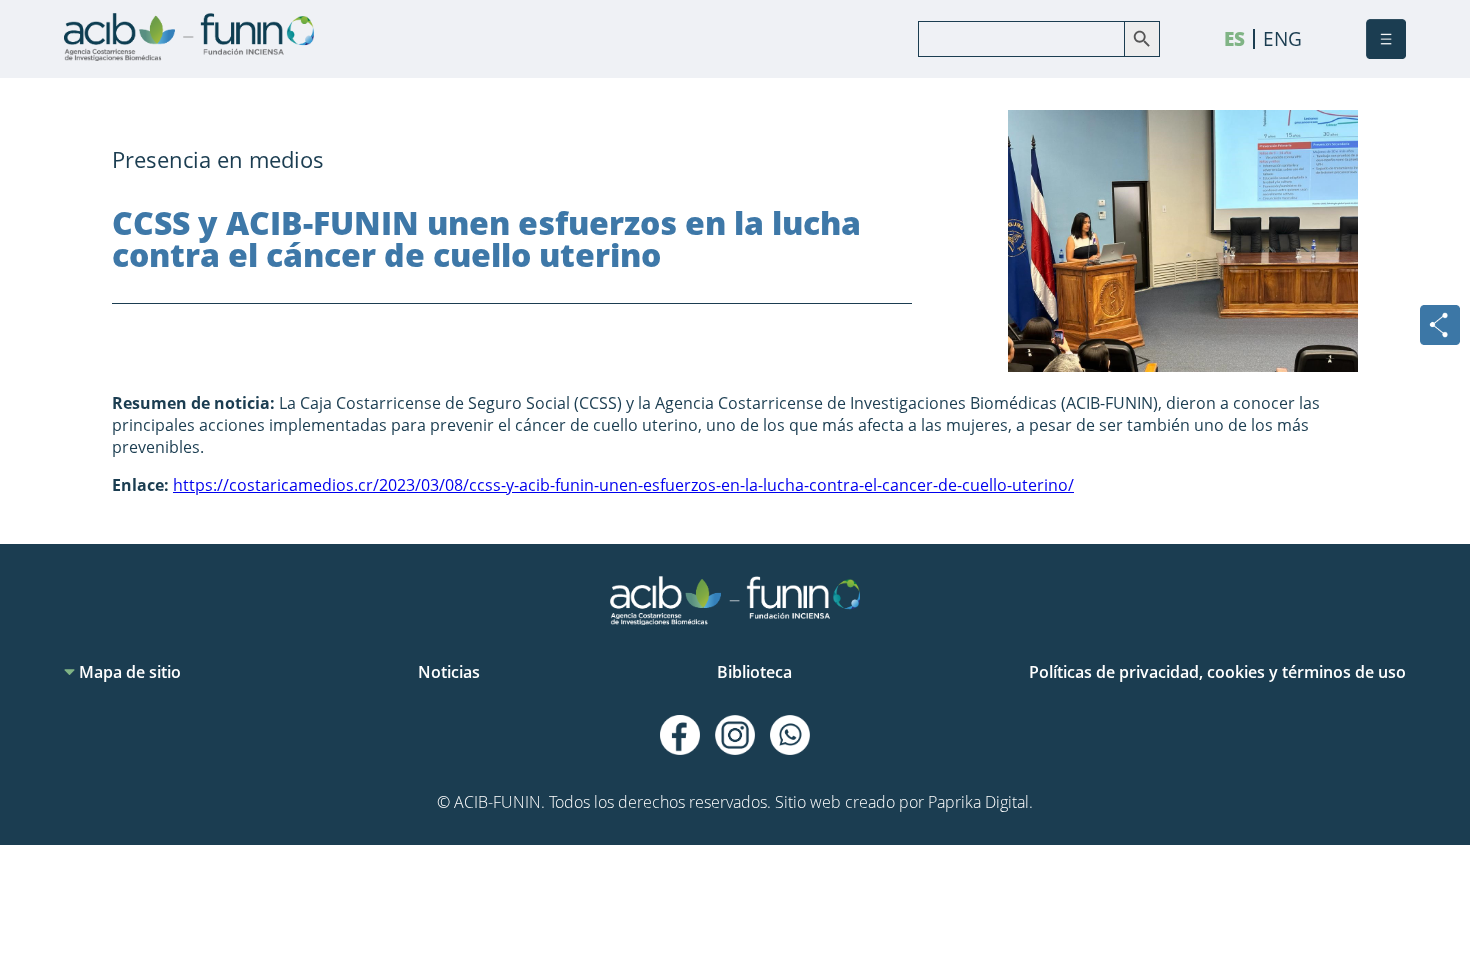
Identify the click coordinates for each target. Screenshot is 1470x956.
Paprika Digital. (980, 802)
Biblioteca (754, 672)
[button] (1386, 39)
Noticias (449, 672)
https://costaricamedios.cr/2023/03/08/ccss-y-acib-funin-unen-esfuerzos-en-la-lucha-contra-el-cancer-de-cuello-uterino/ (623, 485)
